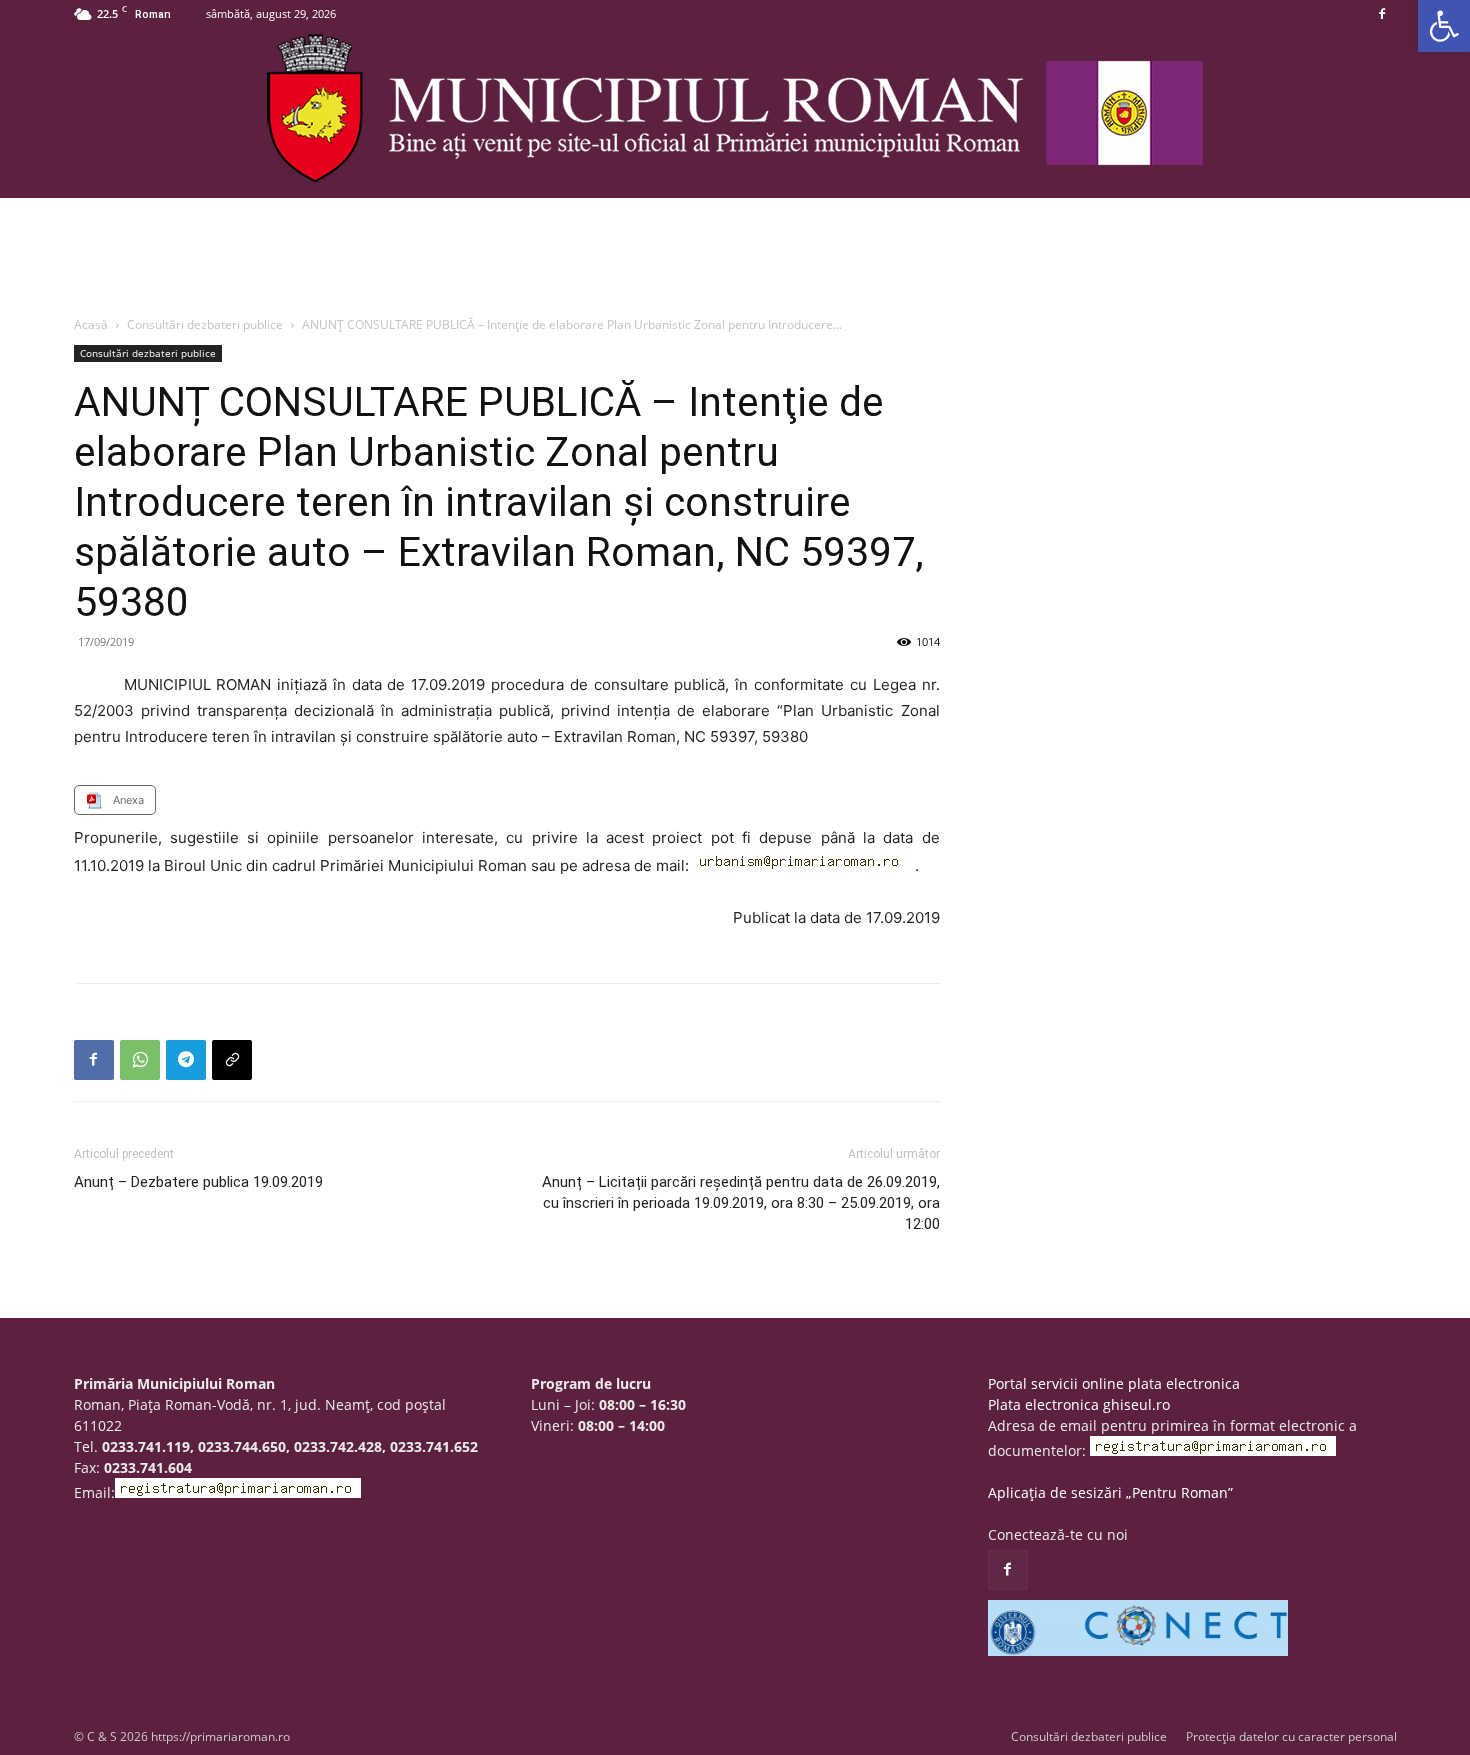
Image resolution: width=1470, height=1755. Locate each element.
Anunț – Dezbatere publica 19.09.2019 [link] (198, 1182)
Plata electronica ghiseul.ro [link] (1079, 1404)
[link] (1444, 26)
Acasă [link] (91, 324)
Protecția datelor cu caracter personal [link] (1291, 1736)
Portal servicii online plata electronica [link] (1114, 1383)
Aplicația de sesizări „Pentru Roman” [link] (1110, 1492)
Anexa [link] (128, 800)
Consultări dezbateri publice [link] (205, 324)
